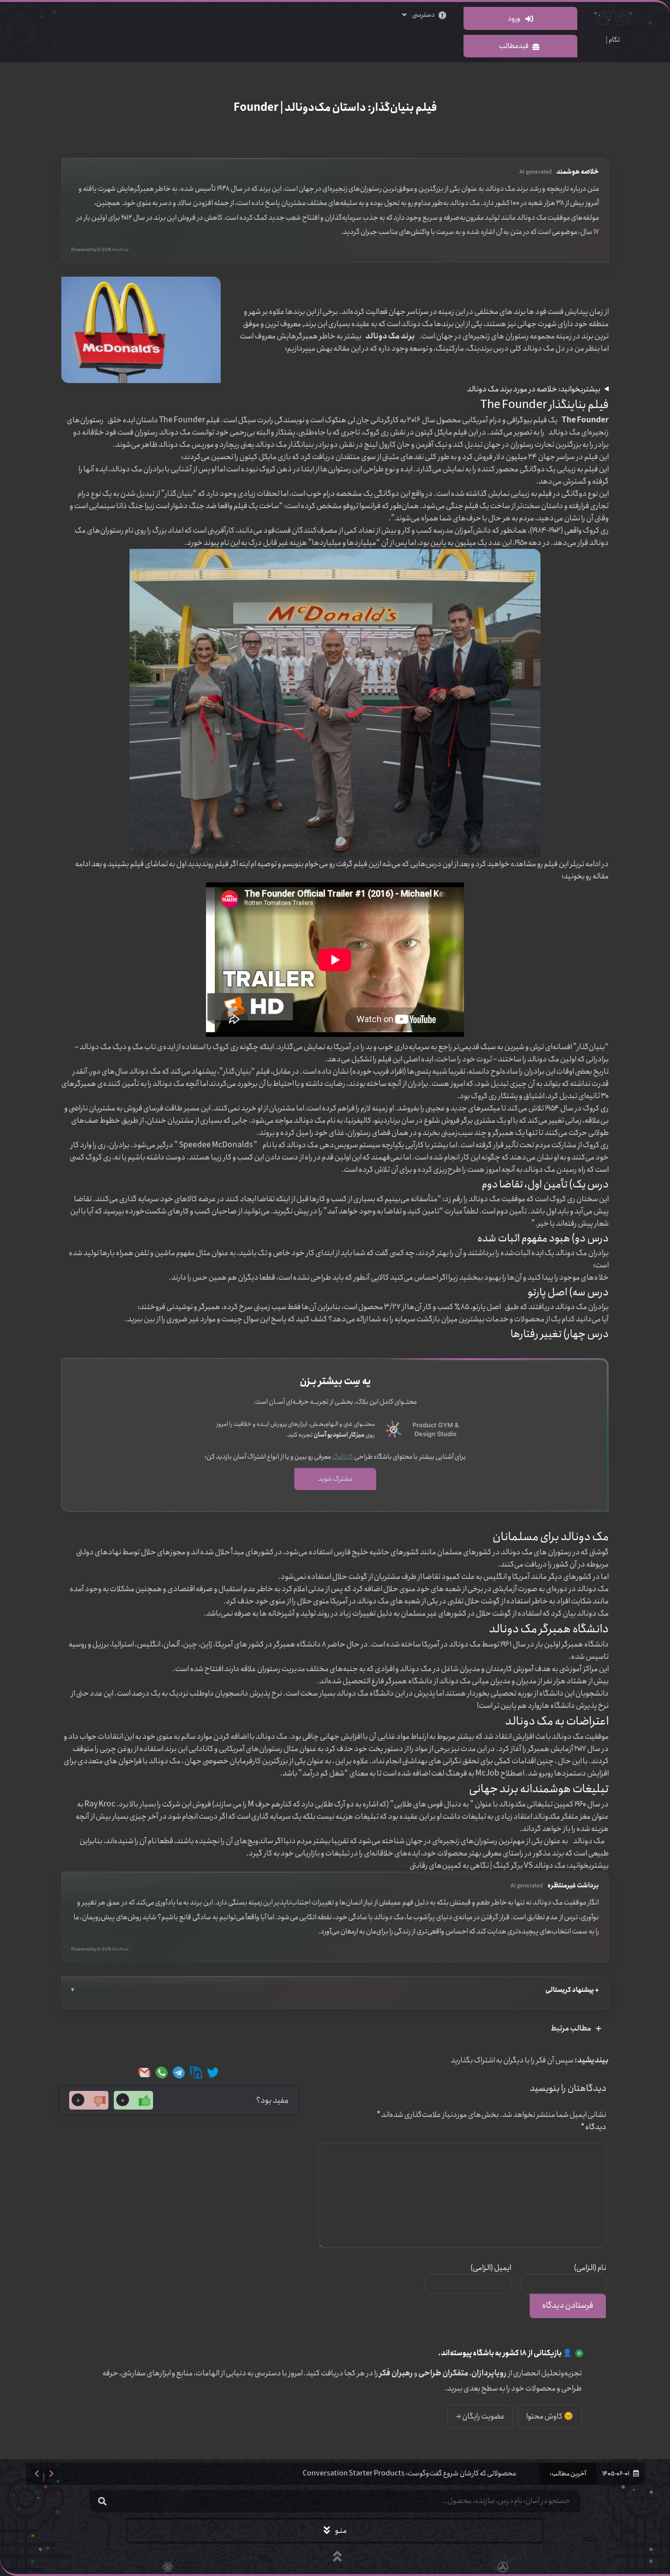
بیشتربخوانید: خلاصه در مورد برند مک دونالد (534, 389)
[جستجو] (102, 2501)
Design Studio (436, 1434)
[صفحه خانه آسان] (394, 1430)
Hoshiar (120, 250)
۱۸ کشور (515, 2353)
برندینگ (479, 348)
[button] (37, 2474)
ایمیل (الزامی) (490, 2268)
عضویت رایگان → (480, 2416)
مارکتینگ (450, 348)
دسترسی (423, 15)
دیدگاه (593, 2127)
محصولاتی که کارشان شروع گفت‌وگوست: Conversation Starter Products (409, 2473)
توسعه (419, 348)
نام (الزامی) (590, 2268)
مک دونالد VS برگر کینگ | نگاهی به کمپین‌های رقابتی (488, 1866)
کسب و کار (238, 1157)
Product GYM (433, 1425)
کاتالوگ (343, 1457)
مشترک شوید (335, 1479)
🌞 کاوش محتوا (550, 2416)
